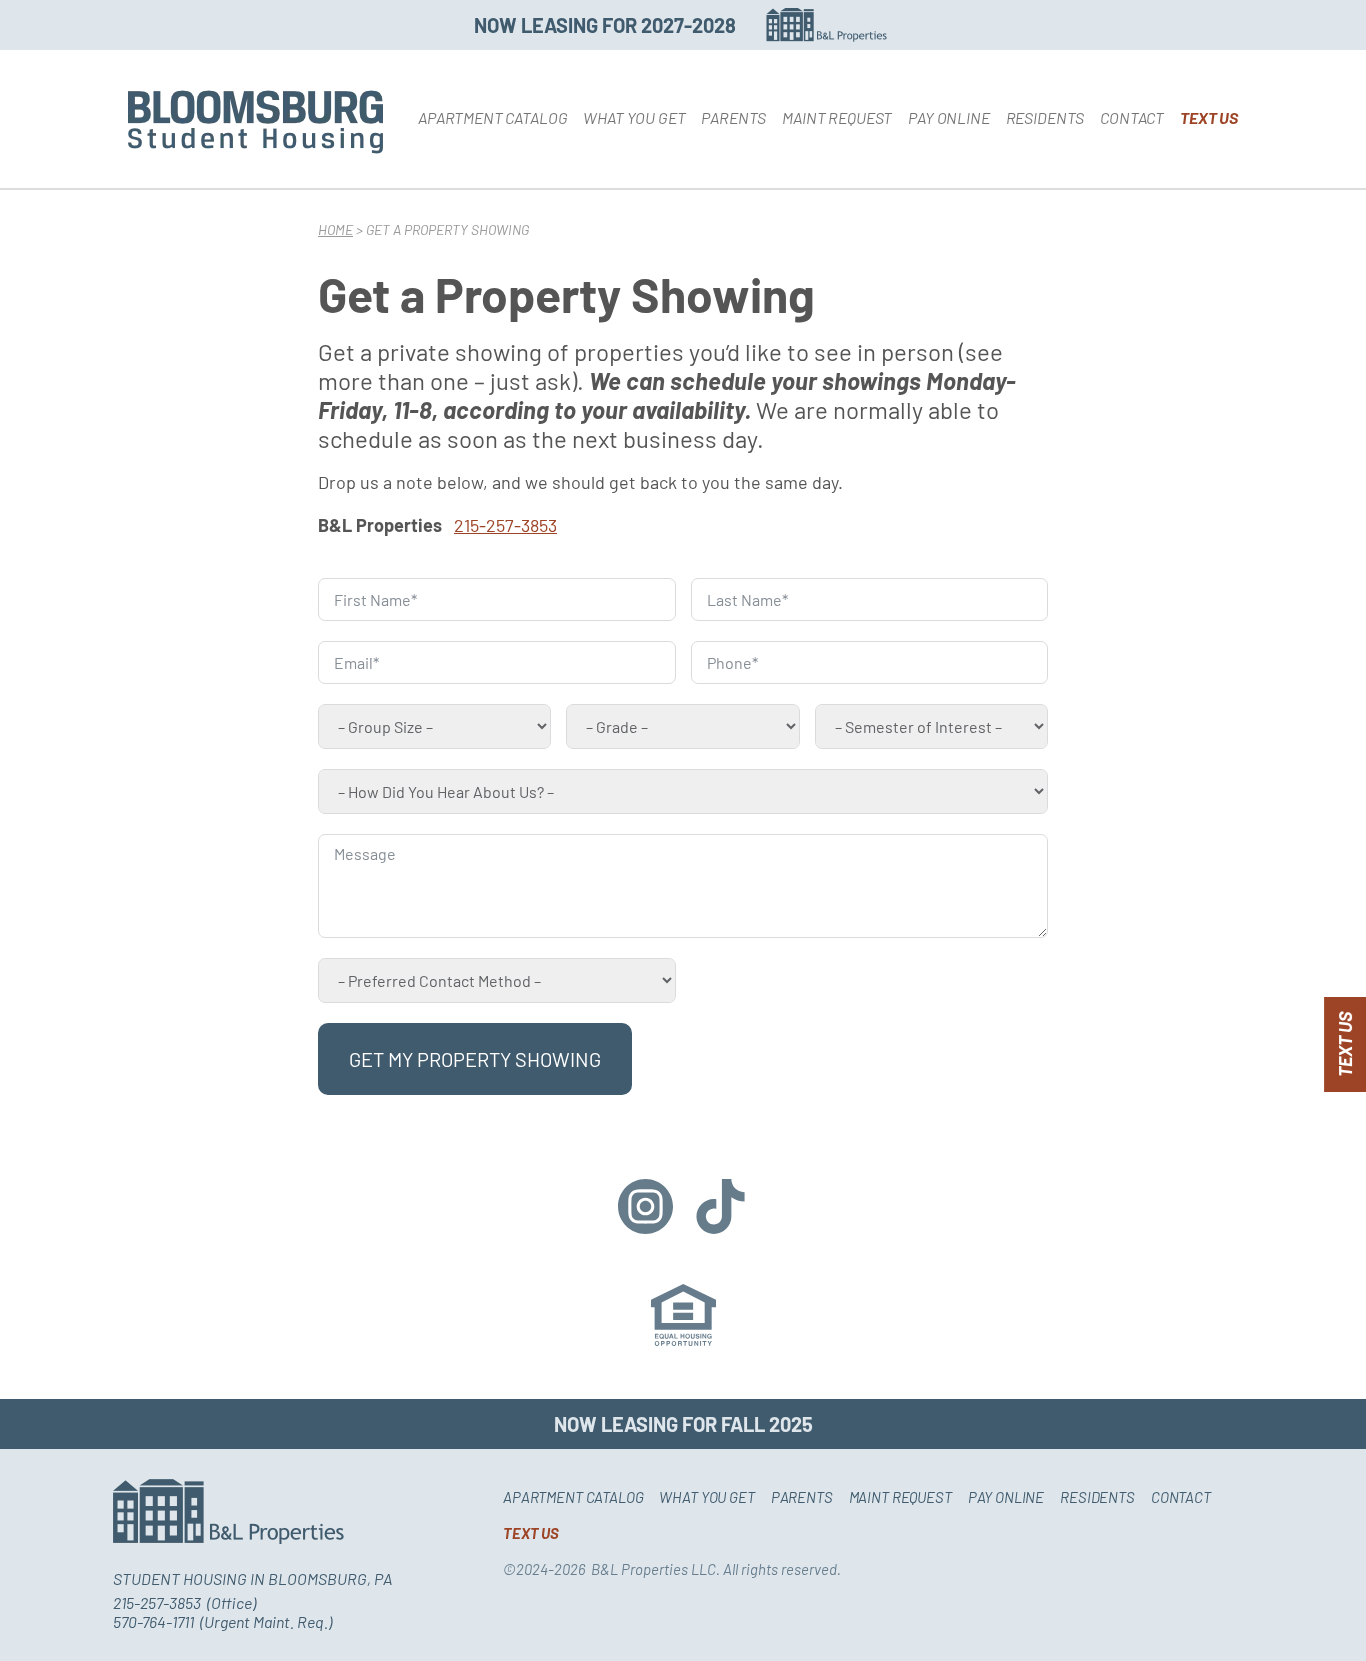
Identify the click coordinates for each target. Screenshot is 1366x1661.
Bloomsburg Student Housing (255, 122)
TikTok (720, 1206)
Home (335, 229)
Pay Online (948, 117)
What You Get (634, 117)
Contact (1132, 117)
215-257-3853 (505, 525)
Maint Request (837, 117)
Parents (733, 117)
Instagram (645, 1206)
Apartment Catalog (492, 117)
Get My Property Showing (475, 1059)
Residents (1045, 117)
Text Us (1209, 117)
